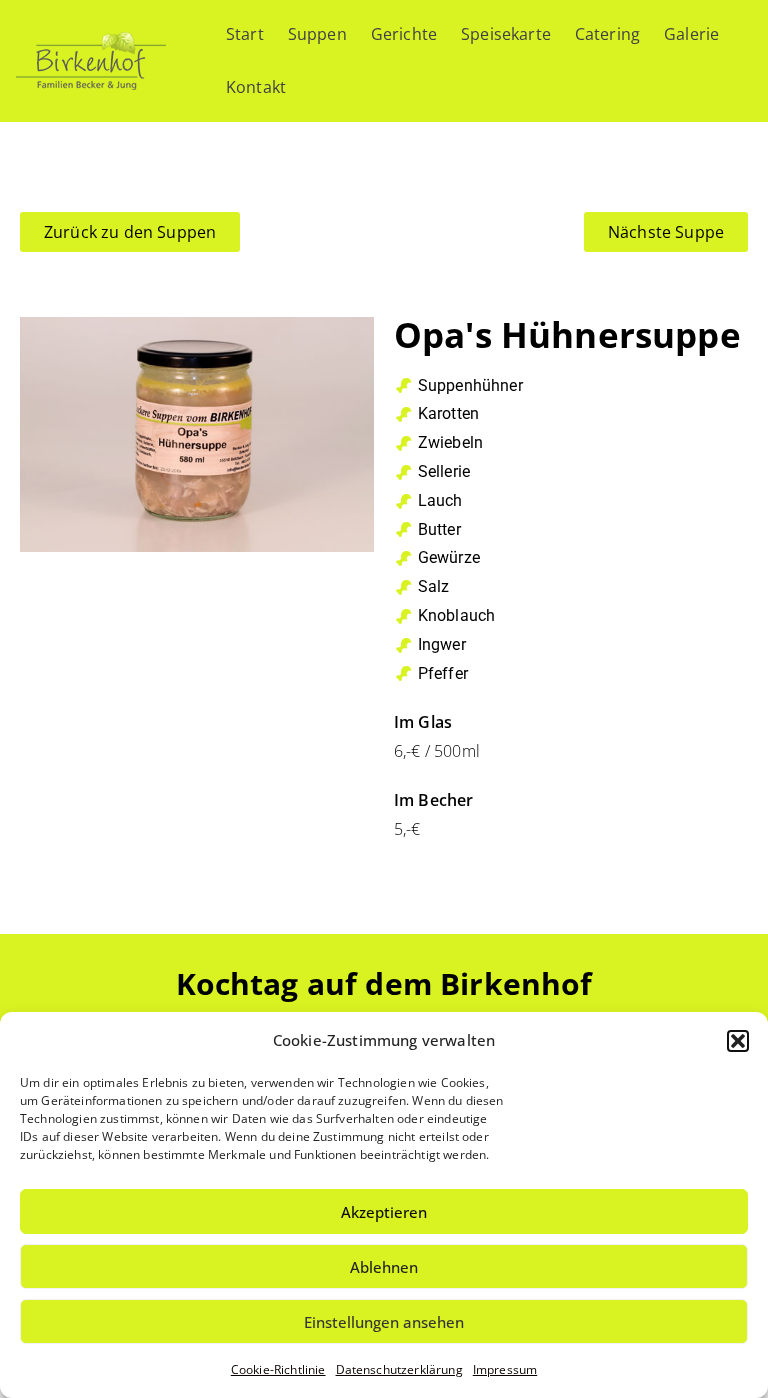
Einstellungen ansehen (384, 1322)
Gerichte (404, 34)
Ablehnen (384, 1267)
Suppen (317, 34)
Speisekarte (506, 34)
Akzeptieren (384, 1212)
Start (245, 34)
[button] (738, 1041)
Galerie (691, 34)
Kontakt (256, 87)
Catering (607, 34)
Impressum (505, 1369)
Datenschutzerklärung (399, 1369)
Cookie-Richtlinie (278, 1369)
